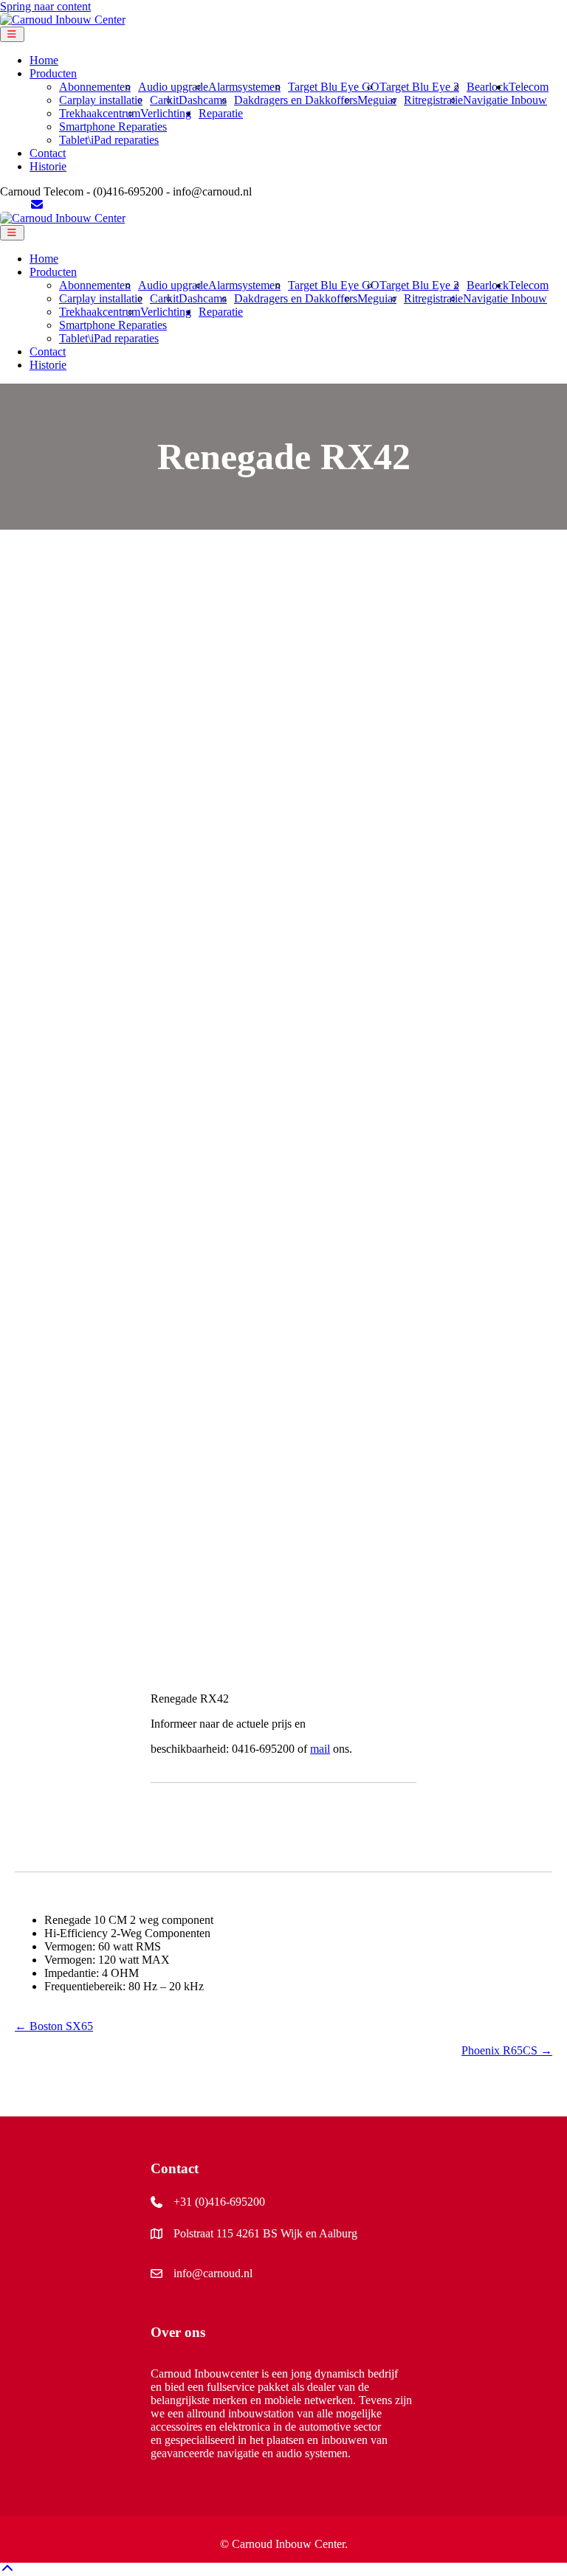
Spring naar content (45, 6)
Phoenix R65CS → (507, 2050)
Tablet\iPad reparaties (109, 140)
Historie (48, 166)
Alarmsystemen (244, 87)
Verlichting (166, 113)
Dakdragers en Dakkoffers (296, 100)
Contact (48, 153)
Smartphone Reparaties (113, 127)
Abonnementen (95, 87)
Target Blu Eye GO (334, 87)
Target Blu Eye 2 (419, 87)
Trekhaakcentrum (100, 113)
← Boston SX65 (54, 2026)
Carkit (164, 100)
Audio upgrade (173, 87)
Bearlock (488, 87)
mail (320, 1749)
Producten (53, 73)
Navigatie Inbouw (505, 100)
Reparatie (221, 113)
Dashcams (203, 100)
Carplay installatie (101, 100)
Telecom (529, 87)
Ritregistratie (433, 100)
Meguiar (377, 100)
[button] (7, 2569)
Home (44, 60)
